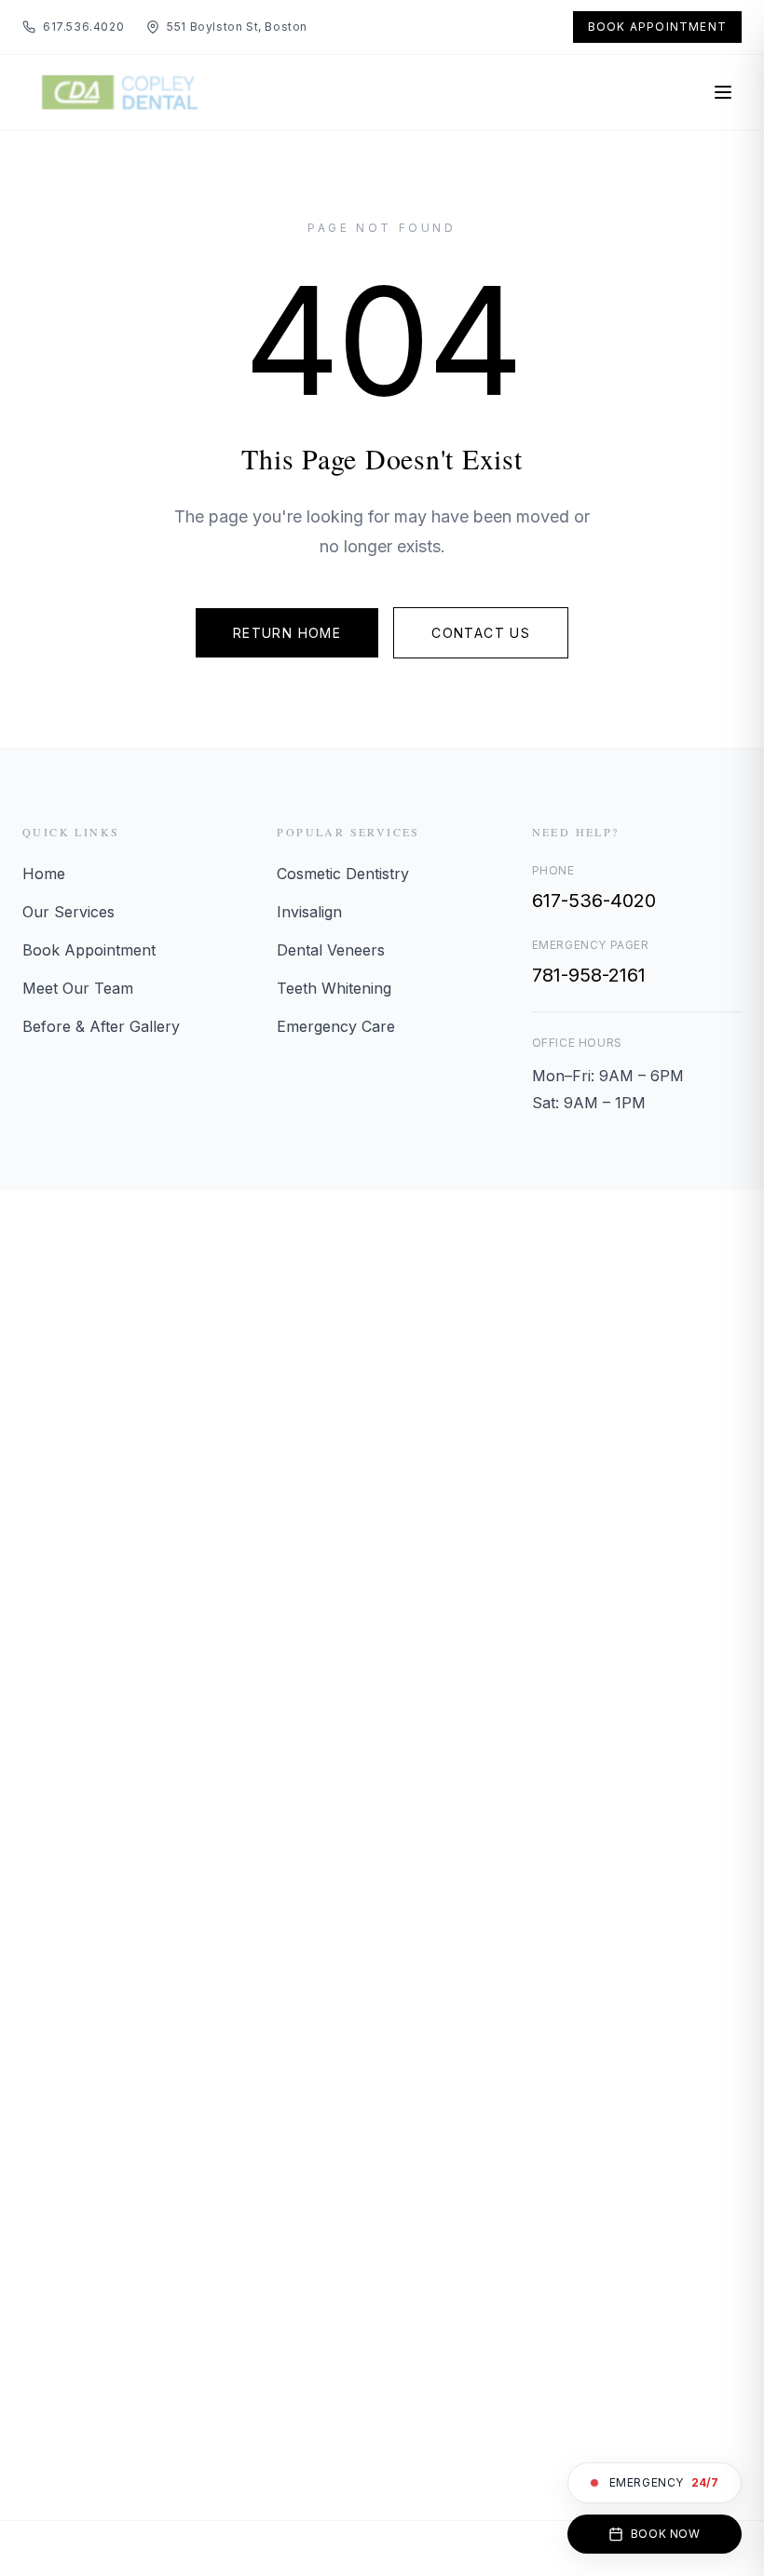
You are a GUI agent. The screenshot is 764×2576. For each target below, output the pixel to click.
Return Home (287, 633)
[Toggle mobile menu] (723, 92)
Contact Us (481, 633)
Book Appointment (657, 27)
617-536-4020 (594, 901)
